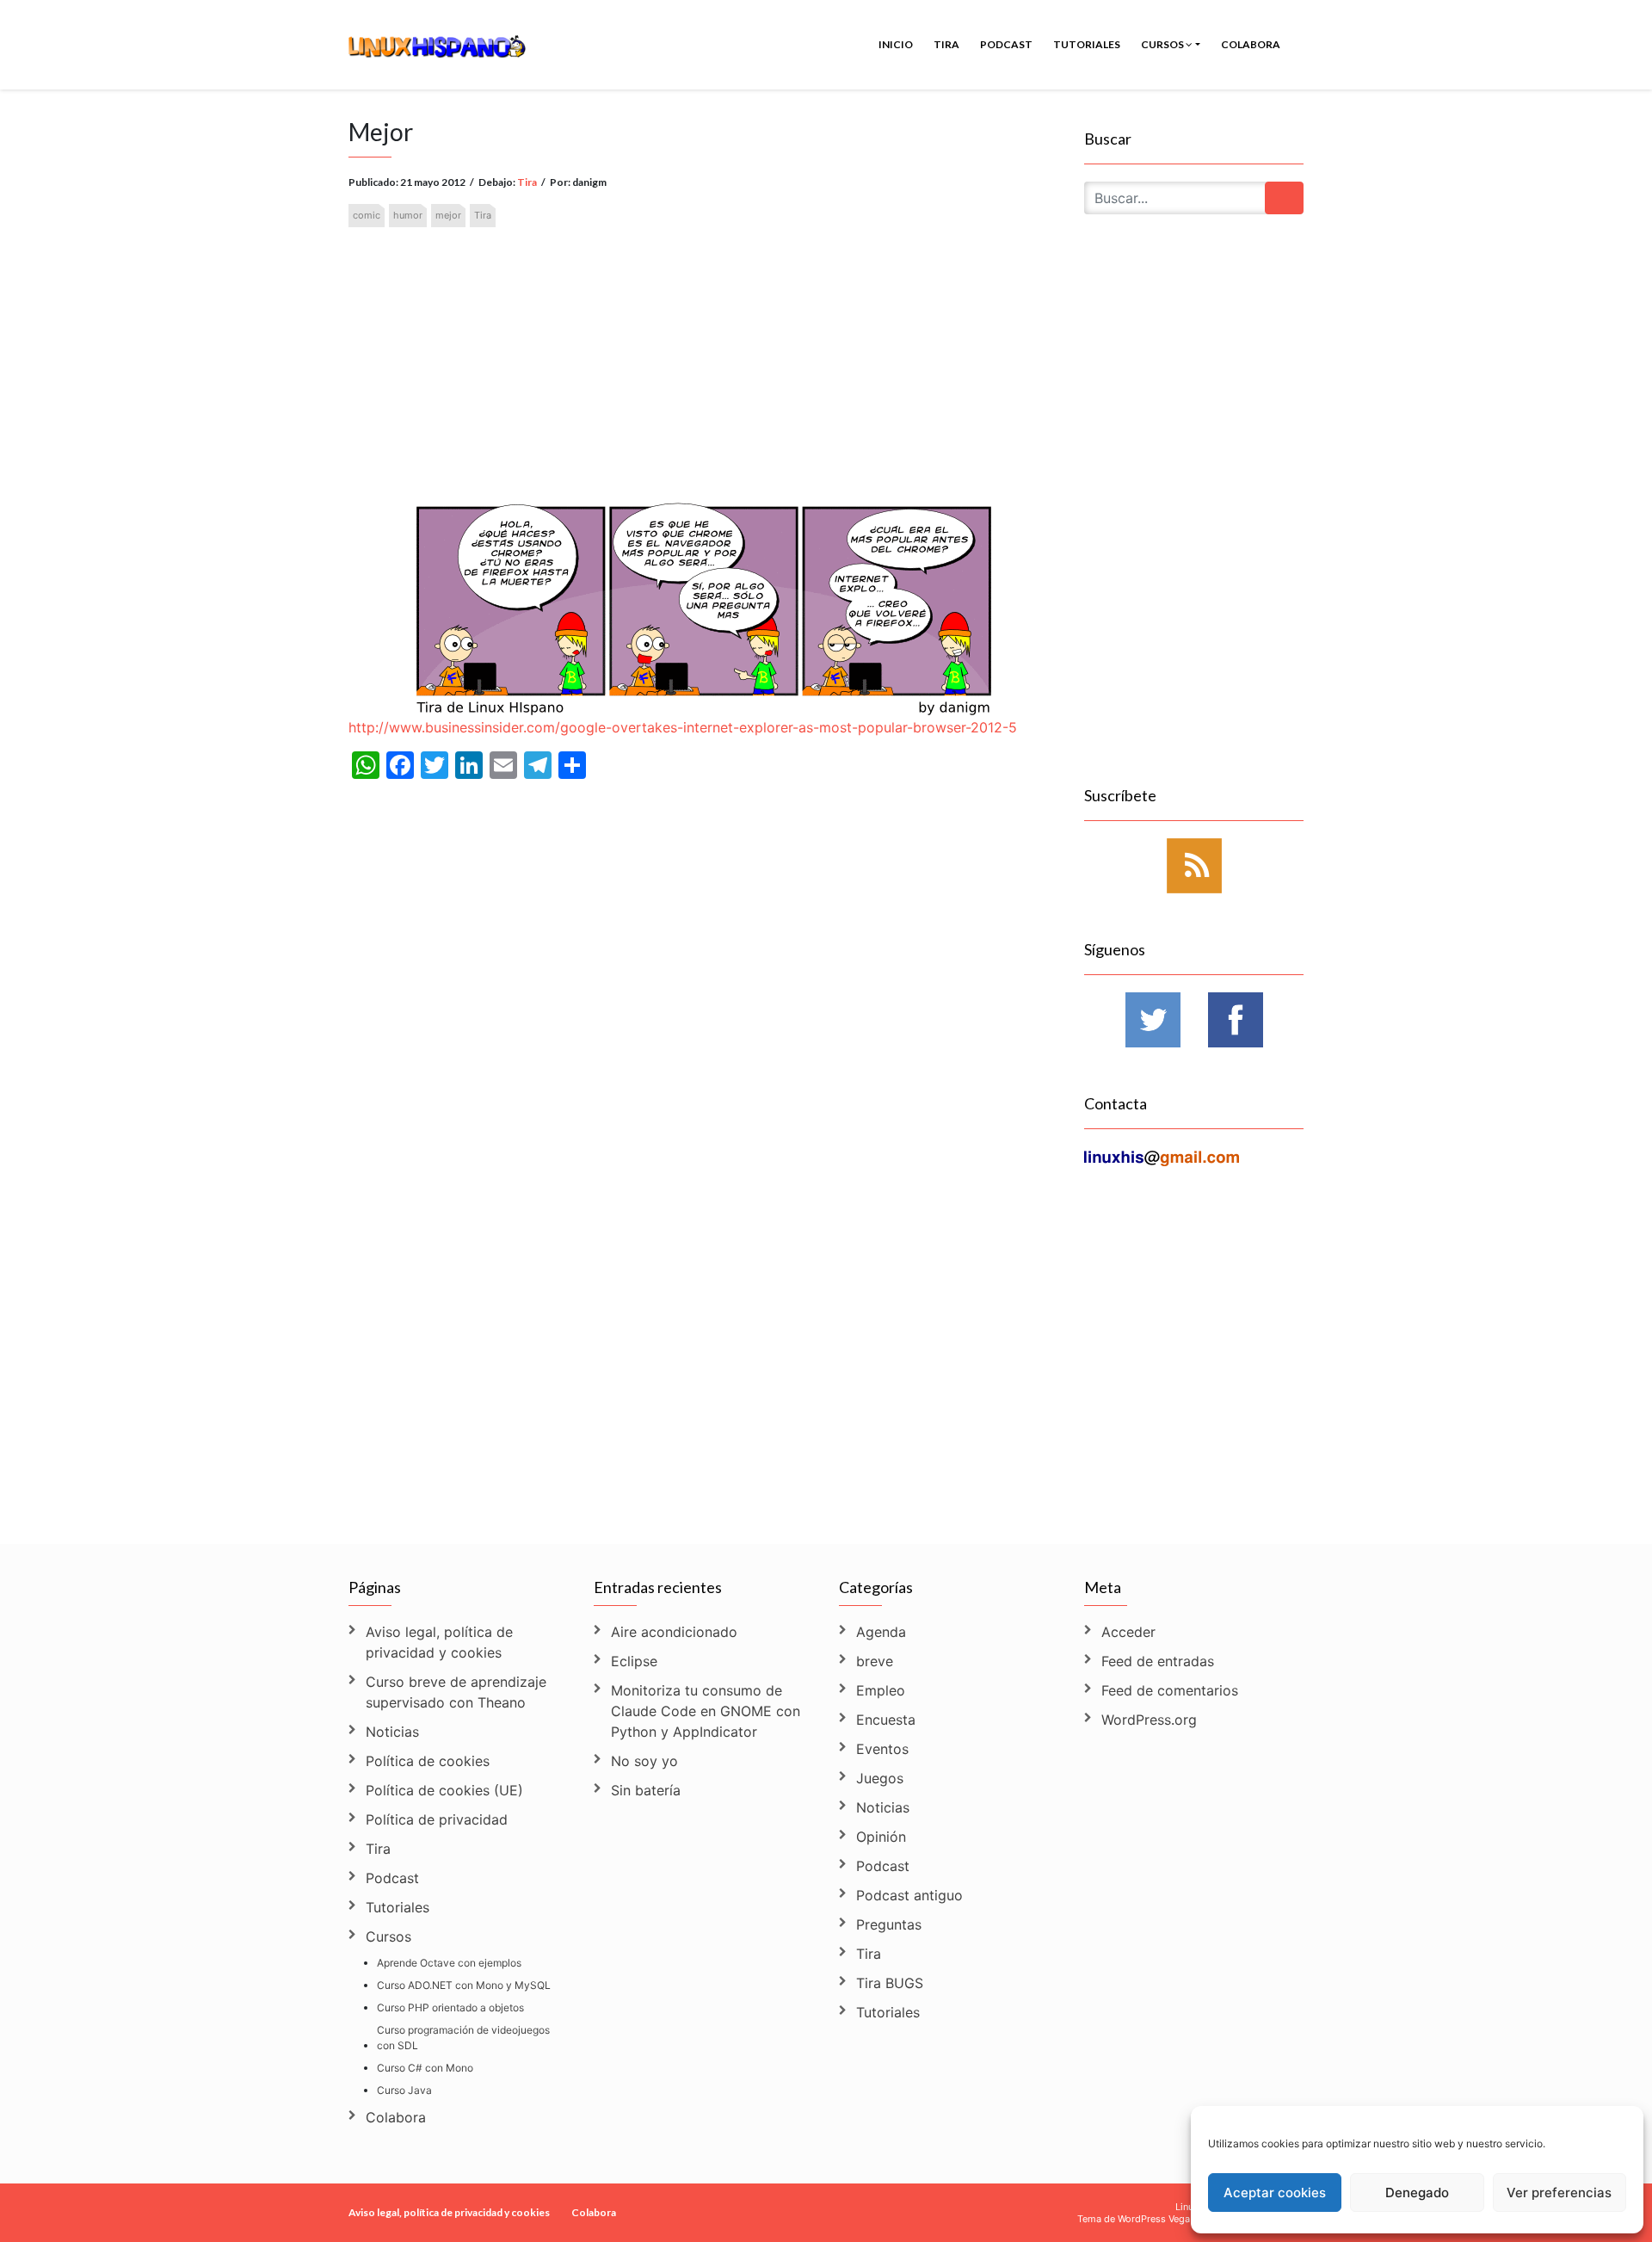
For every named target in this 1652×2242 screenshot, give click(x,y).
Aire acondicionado (674, 1632)
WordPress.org (1149, 1720)
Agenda (881, 1632)
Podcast (1006, 44)
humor (408, 215)
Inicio (896, 44)
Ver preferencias (1559, 2193)
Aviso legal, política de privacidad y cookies (439, 1642)
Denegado (1417, 2193)
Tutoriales (1087, 44)
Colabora (1251, 44)
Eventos (882, 1749)
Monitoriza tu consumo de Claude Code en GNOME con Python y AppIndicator (706, 1711)
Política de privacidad (437, 1819)
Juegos (880, 1778)
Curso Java (404, 2090)
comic (367, 215)
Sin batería (646, 1790)
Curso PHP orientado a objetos (450, 2007)
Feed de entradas (1158, 1661)
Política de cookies (428, 1761)
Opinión (881, 1837)
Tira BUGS (890, 1983)
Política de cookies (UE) (444, 1790)
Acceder (1128, 1632)
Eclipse (634, 1661)
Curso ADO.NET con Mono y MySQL (464, 1985)
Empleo (881, 1690)
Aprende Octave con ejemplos (449, 1963)
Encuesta (886, 1720)
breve (875, 1661)
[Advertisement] (703, 340)
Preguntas (889, 1924)
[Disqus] (703, 1294)
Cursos (1163, 44)
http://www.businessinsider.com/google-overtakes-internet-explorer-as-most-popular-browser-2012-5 (683, 727)
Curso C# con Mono (425, 2068)
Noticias (392, 1732)
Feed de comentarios (1170, 1690)
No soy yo (644, 1761)
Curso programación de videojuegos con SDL (463, 2038)
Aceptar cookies (1275, 2193)
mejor (448, 215)
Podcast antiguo (909, 1895)
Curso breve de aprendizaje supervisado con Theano (456, 1692)
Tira (946, 44)
